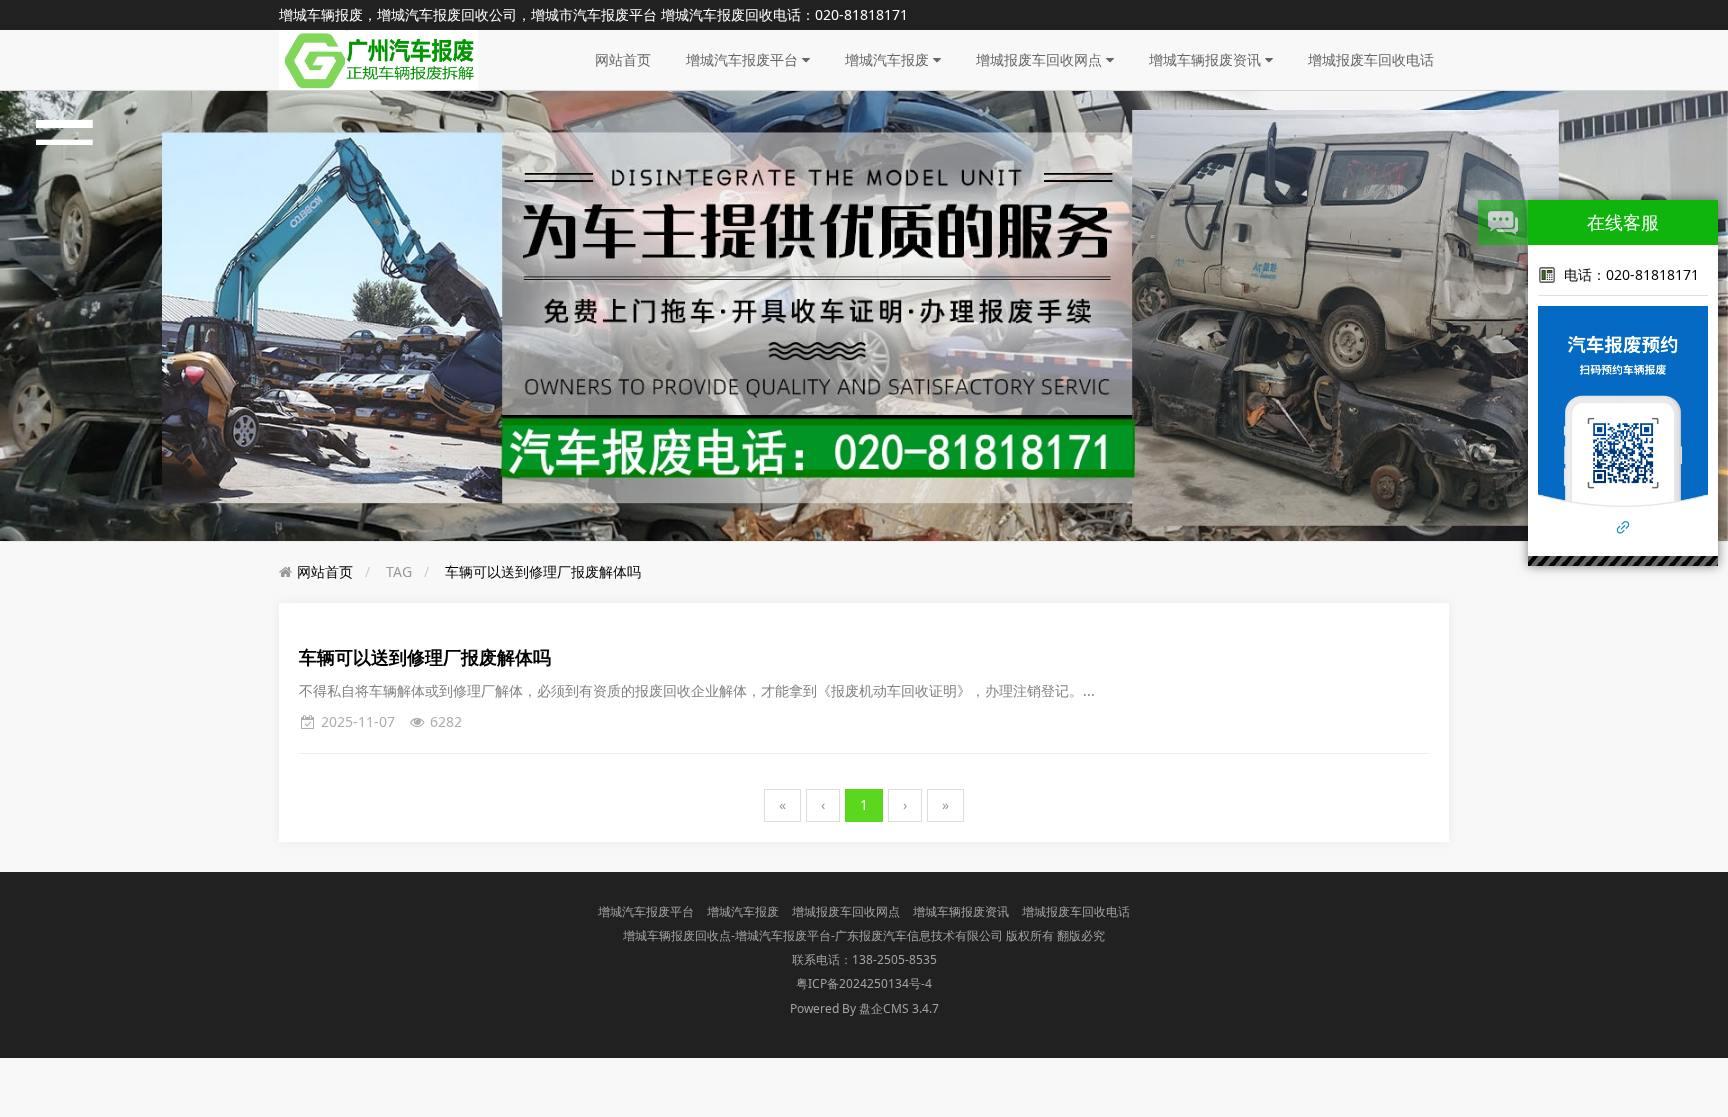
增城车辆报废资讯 (1207, 59)
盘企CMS (864, 1008)
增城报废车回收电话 (1371, 59)
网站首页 (623, 59)
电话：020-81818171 (1631, 274)
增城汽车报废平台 (744, 59)
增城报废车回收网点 (1041, 59)
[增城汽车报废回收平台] (378, 58)
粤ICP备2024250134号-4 (864, 983)
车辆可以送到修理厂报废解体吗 (543, 571)
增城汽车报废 (889, 59)
